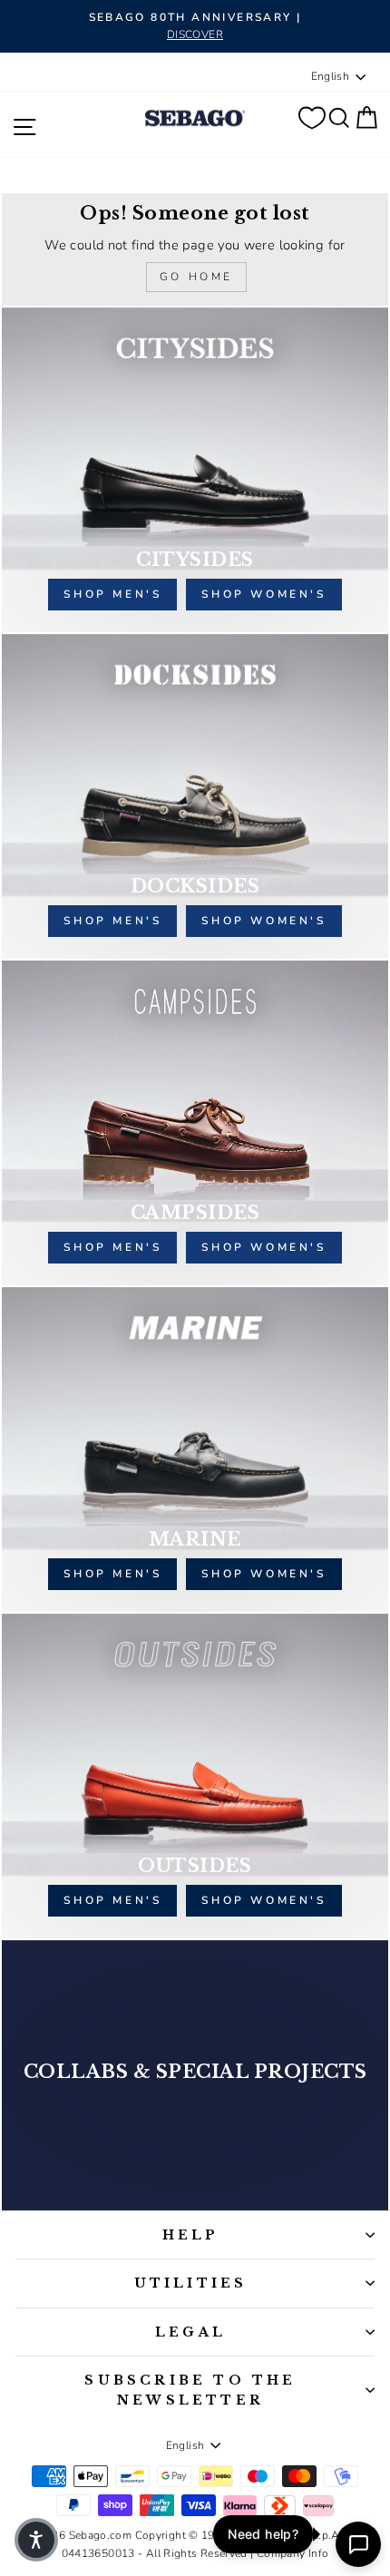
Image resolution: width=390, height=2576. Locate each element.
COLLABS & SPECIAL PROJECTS (195, 2072)
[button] (36, 2540)
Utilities (191, 2283)
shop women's (263, 594)
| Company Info (289, 2553)
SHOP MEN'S (112, 1574)
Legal (190, 2332)
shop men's (112, 594)
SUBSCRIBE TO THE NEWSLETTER (190, 2390)
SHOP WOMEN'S (263, 1574)
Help (191, 2235)
